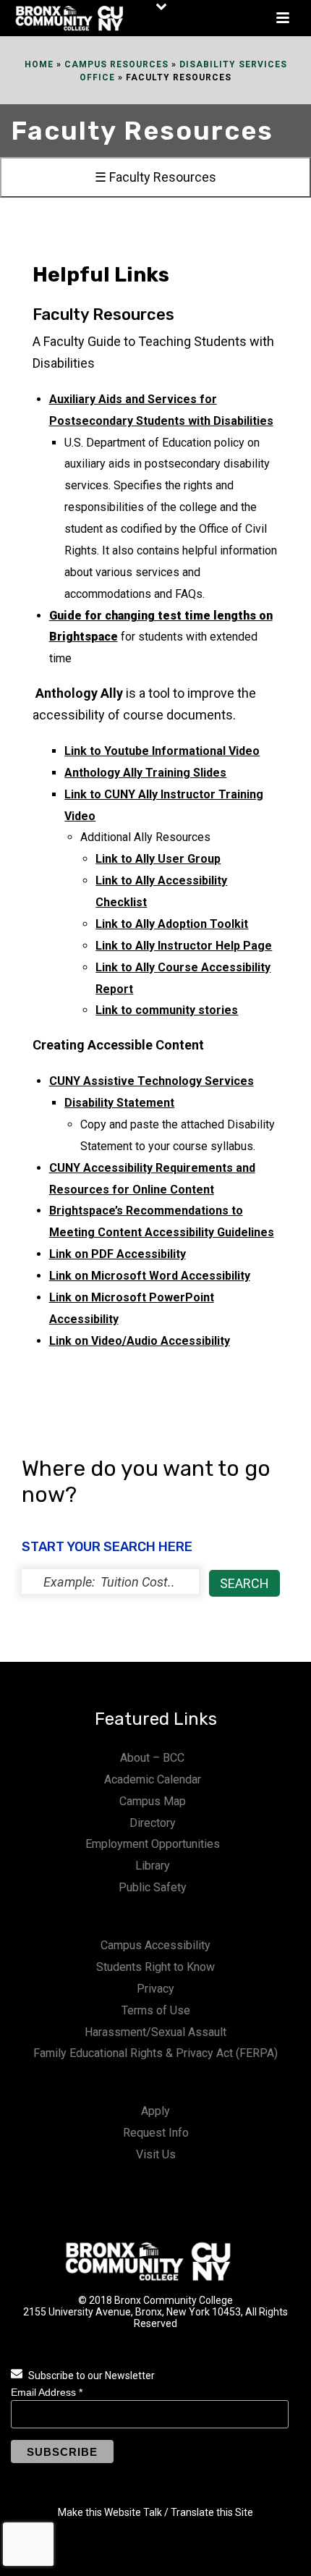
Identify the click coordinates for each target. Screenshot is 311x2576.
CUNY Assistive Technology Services (152, 1081)
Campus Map (153, 1801)
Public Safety (153, 1887)
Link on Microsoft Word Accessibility (150, 1276)
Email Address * (47, 2392)
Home (39, 64)
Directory (153, 1823)
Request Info (156, 2133)
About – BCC (152, 1758)
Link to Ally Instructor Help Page (184, 946)
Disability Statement (119, 1103)
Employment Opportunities (153, 1844)
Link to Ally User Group (158, 859)
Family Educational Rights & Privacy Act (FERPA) (155, 2053)
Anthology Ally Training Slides (145, 773)
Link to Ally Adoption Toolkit (172, 924)
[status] (110, 1582)
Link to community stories (167, 1010)
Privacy (155, 1989)
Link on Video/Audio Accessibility (140, 1341)
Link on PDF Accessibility (118, 1254)
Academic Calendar (153, 1779)
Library (153, 1866)
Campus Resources (116, 64)
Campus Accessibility (155, 1945)
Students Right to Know (155, 1967)
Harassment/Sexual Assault (155, 2032)
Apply (155, 2111)
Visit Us (156, 2154)
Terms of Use (156, 2010)
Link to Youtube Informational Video (162, 751)
